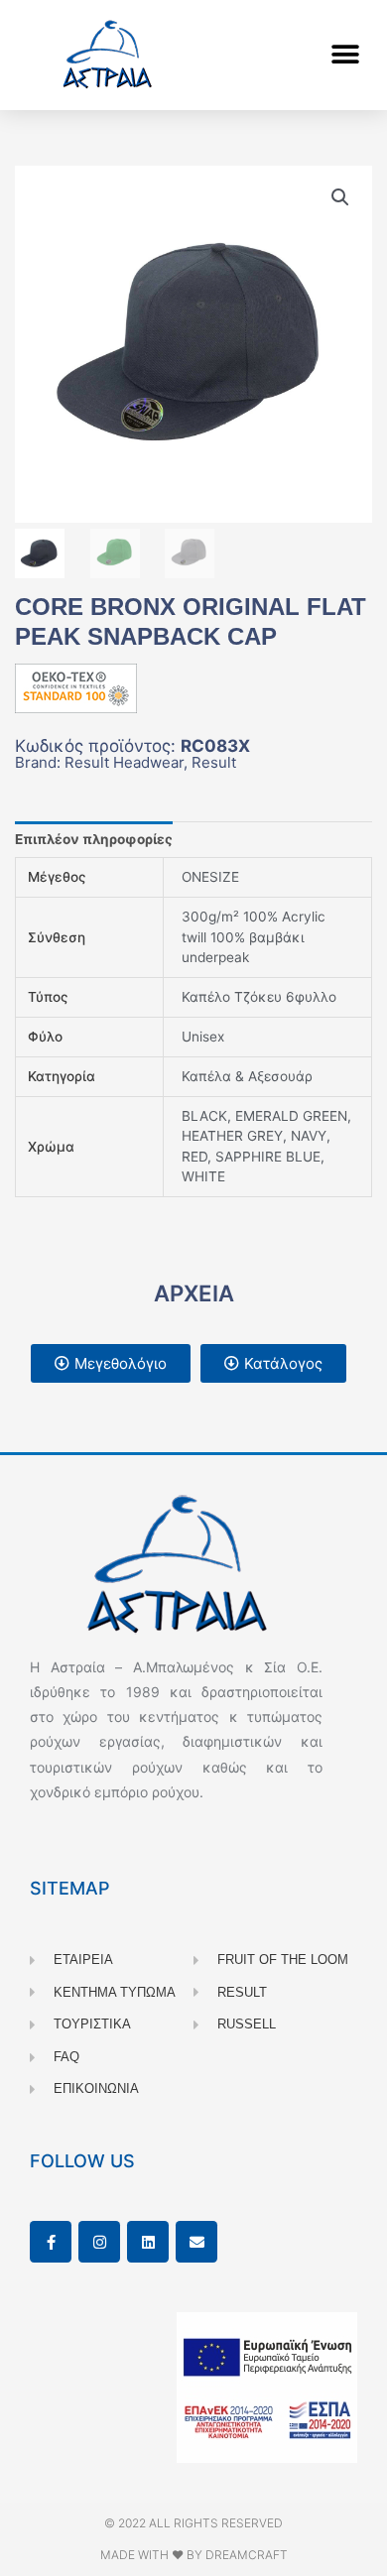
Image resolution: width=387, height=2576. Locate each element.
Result (214, 762)
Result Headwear (124, 762)
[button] (345, 55)
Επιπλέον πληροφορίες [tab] (94, 839)
